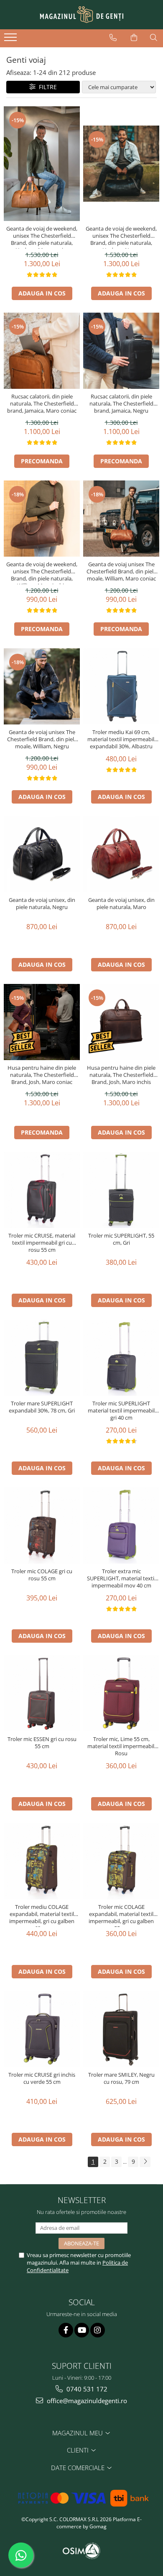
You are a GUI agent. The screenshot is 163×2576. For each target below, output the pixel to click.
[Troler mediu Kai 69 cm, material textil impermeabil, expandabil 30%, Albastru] (121, 686)
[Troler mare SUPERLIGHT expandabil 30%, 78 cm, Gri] (42, 1358)
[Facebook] (66, 2330)
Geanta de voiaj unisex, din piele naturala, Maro (121, 904)
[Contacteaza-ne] (113, 38)
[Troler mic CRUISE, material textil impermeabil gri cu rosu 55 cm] (42, 1190)
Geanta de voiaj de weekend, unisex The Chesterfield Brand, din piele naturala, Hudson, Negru (121, 237)
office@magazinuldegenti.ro (86, 2401)
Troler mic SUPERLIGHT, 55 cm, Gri (121, 1239)
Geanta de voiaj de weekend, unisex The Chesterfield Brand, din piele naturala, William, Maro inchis (42, 573)
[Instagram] (98, 2330)
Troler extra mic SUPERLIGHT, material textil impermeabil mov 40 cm (121, 1578)
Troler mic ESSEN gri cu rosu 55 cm (42, 1743)
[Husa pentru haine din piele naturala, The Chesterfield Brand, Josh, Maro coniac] (42, 1022)
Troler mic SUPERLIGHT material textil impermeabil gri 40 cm (121, 1411)
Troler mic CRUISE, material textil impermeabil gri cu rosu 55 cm (42, 1243)
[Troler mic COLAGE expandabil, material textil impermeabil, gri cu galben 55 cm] (121, 1861)
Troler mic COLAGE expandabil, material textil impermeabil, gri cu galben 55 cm (121, 1915)
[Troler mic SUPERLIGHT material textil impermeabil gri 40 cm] (121, 1358)
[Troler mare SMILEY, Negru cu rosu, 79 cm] (121, 2029)
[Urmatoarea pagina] (145, 2162)
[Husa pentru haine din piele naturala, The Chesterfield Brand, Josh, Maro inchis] (121, 1022)
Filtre (46, 87)
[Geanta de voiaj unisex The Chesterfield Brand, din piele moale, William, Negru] (42, 686)
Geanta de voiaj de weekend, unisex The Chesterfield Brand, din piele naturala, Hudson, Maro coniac (42, 237)
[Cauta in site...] (154, 38)
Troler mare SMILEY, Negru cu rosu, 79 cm (121, 2078)
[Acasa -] (81, 15)
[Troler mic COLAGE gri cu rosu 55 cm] (42, 1526)
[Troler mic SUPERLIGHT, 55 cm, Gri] (121, 1190)
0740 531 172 (86, 2389)
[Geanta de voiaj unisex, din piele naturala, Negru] (42, 854)
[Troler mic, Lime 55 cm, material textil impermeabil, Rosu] (121, 1693)
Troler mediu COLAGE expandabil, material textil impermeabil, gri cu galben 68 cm (42, 1915)
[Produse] (11, 40)
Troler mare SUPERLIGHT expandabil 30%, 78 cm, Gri (42, 1407)
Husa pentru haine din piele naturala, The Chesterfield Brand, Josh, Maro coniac (42, 1075)
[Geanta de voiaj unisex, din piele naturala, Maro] (121, 854)
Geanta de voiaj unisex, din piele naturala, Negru (42, 904)
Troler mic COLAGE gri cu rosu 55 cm (42, 1575)
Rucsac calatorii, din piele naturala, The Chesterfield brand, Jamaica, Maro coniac (42, 404)
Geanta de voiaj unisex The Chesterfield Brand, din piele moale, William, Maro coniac (121, 571)
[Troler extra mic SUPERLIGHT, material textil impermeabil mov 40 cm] (121, 1526)
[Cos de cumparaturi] (134, 38)
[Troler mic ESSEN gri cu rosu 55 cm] (42, 1693)
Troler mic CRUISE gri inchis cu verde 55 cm (42, 2078)
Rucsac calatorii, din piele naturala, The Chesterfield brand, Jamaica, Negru (121, 404)
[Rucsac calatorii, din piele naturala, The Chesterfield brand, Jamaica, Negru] (121, 351)
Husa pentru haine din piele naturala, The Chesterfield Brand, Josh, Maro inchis (121, 1075)
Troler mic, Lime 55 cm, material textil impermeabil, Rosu (121, 1746)
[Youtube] (82, 2330)
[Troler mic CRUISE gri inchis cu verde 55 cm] (42, 2029)
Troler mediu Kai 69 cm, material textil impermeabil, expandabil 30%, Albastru (121, 739)
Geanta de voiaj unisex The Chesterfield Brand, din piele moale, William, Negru (42, 739)
